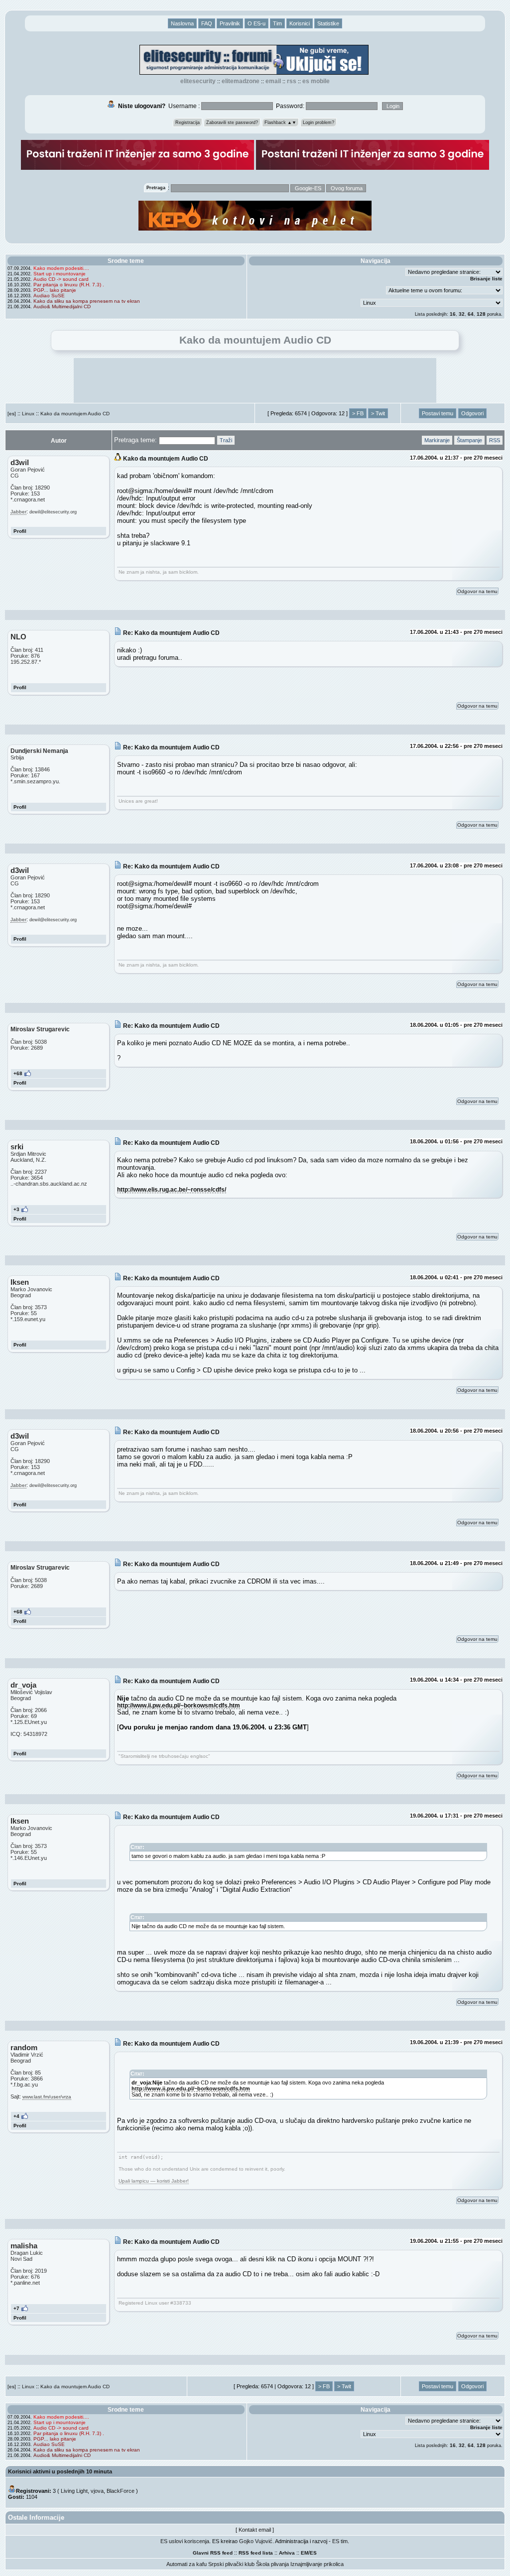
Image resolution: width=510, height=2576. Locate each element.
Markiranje (437, 440)
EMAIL (273, 81)
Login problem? (319, 123)
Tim (277, 23)
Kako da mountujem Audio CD (75, 414)
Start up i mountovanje (60, 274)
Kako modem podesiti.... (61, 268)
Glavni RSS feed (213, 2553)
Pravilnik (230, 23)
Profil (20, 531)
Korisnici (300, 23)
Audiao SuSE (49, 296)
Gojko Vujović (256, 2541)
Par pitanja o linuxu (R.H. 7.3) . (69, 285)
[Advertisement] (255, 380)
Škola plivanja (272, 2564)
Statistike (328, 23)
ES (313, 2553)
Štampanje (469, 440)
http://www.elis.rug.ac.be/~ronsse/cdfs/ (172, 1189)
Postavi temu (438, 413)
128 (481, 314)
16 (453, 314)
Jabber (18, 512)
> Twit (378, 413)
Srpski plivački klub (231, 2564)
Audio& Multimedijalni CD (62, 307)
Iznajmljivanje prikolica (317, 2564)
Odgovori (472, 413)
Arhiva (287, 2553)
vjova (97, 2491)
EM (305, 2553)
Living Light (74, 2491)
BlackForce (121, 2491)
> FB (358, 413)
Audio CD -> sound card (61, 279)
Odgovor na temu (477, 591)
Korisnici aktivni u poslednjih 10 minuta (60, 2471)
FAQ (207, 23)
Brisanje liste (486, 279)
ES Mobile (316, 81)
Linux (28, 414)
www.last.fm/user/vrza (47, 2097)
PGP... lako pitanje (55, 290)
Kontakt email (255, 2530)
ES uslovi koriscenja (185, 2541)
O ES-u (256, 23)
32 (462, 314)
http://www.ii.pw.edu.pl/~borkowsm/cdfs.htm (179, 1705)
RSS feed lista (256, 2553)
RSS (292, 81)
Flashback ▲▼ (280, 123)
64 (471, 314)
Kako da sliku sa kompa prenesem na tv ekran (87, 301)
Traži (226, 440)
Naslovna (182, 23)
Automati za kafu (187, 2564)
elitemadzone (241, 81)
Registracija (188, 123)
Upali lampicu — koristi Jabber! (154, 2181)
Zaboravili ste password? (232, 123)
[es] (12, 414)
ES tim (340, 2541)
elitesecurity (198, 81)
